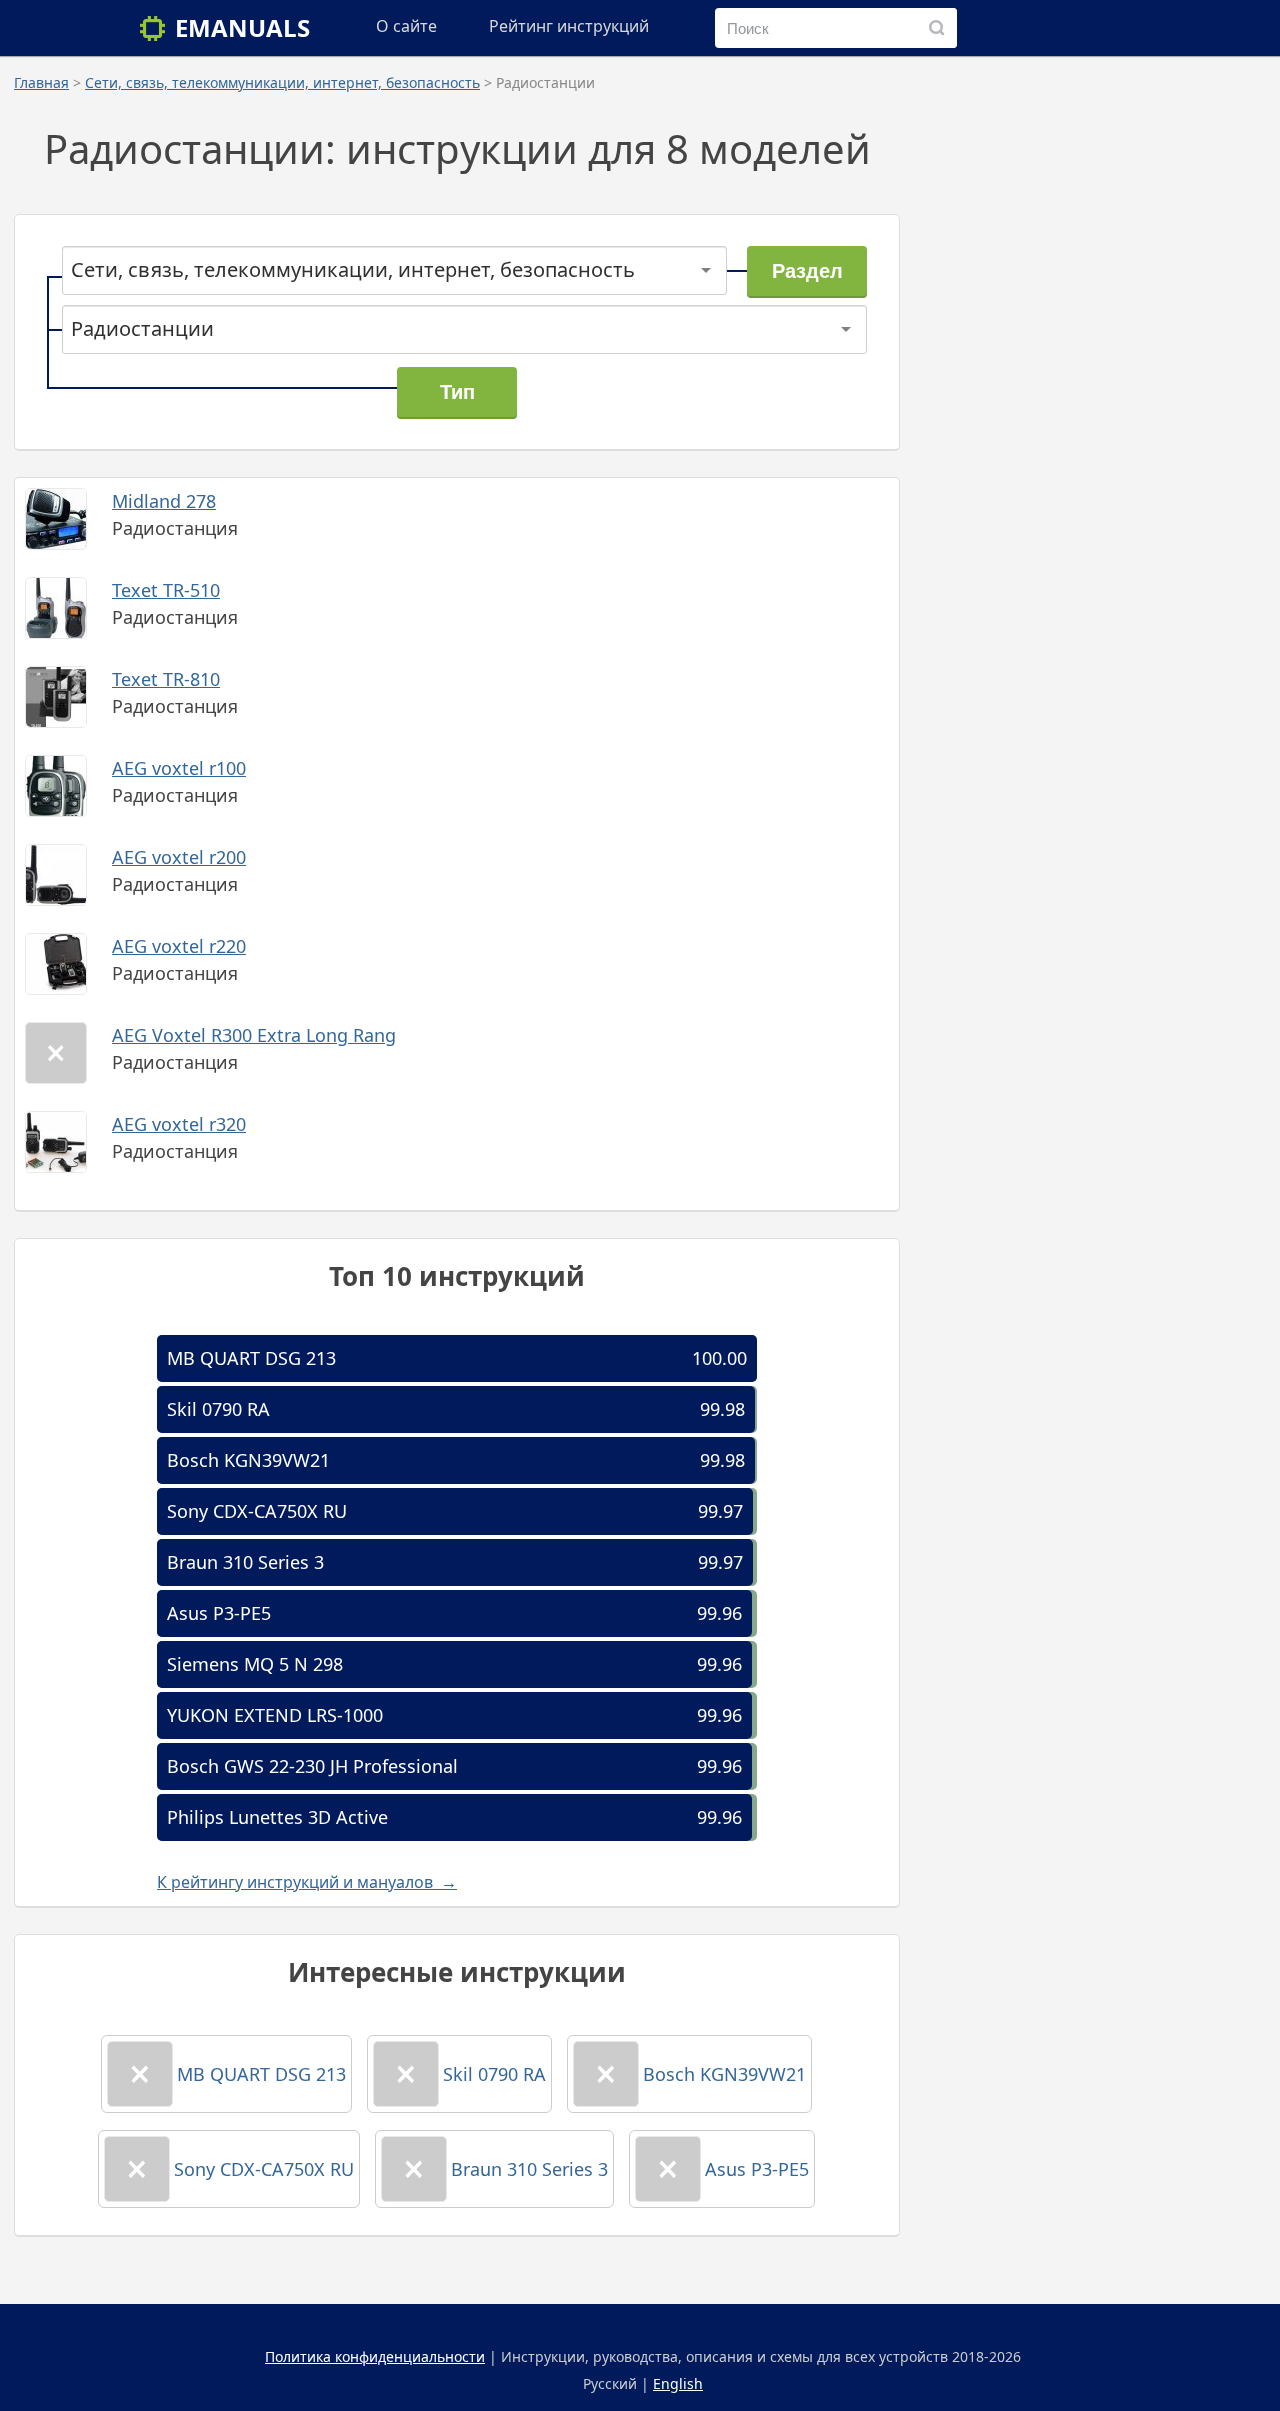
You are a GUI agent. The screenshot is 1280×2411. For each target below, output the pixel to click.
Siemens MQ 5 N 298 (255, 1664)
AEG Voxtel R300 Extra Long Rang (254, 1035)
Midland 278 (164, 501)
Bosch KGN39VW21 (248, 1460)
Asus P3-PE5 (219, 1613)
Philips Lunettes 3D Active (277, 1817)
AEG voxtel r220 (179, 946)
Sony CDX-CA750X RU (257, 1511)
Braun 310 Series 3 (245, 1562)
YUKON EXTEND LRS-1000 (275, 1715)
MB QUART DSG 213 (251, 1358)
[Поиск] (937, 28)
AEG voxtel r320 (179, 1124)
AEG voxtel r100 (179, 768)
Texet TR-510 (166, 590)
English (678, 2383)
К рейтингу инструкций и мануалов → (307, 1882)
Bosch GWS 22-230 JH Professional (312, 1766)
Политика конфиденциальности (375, 2356)
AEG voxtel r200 (179, 857)
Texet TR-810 (166, 679)
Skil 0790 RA (218, 1409)
